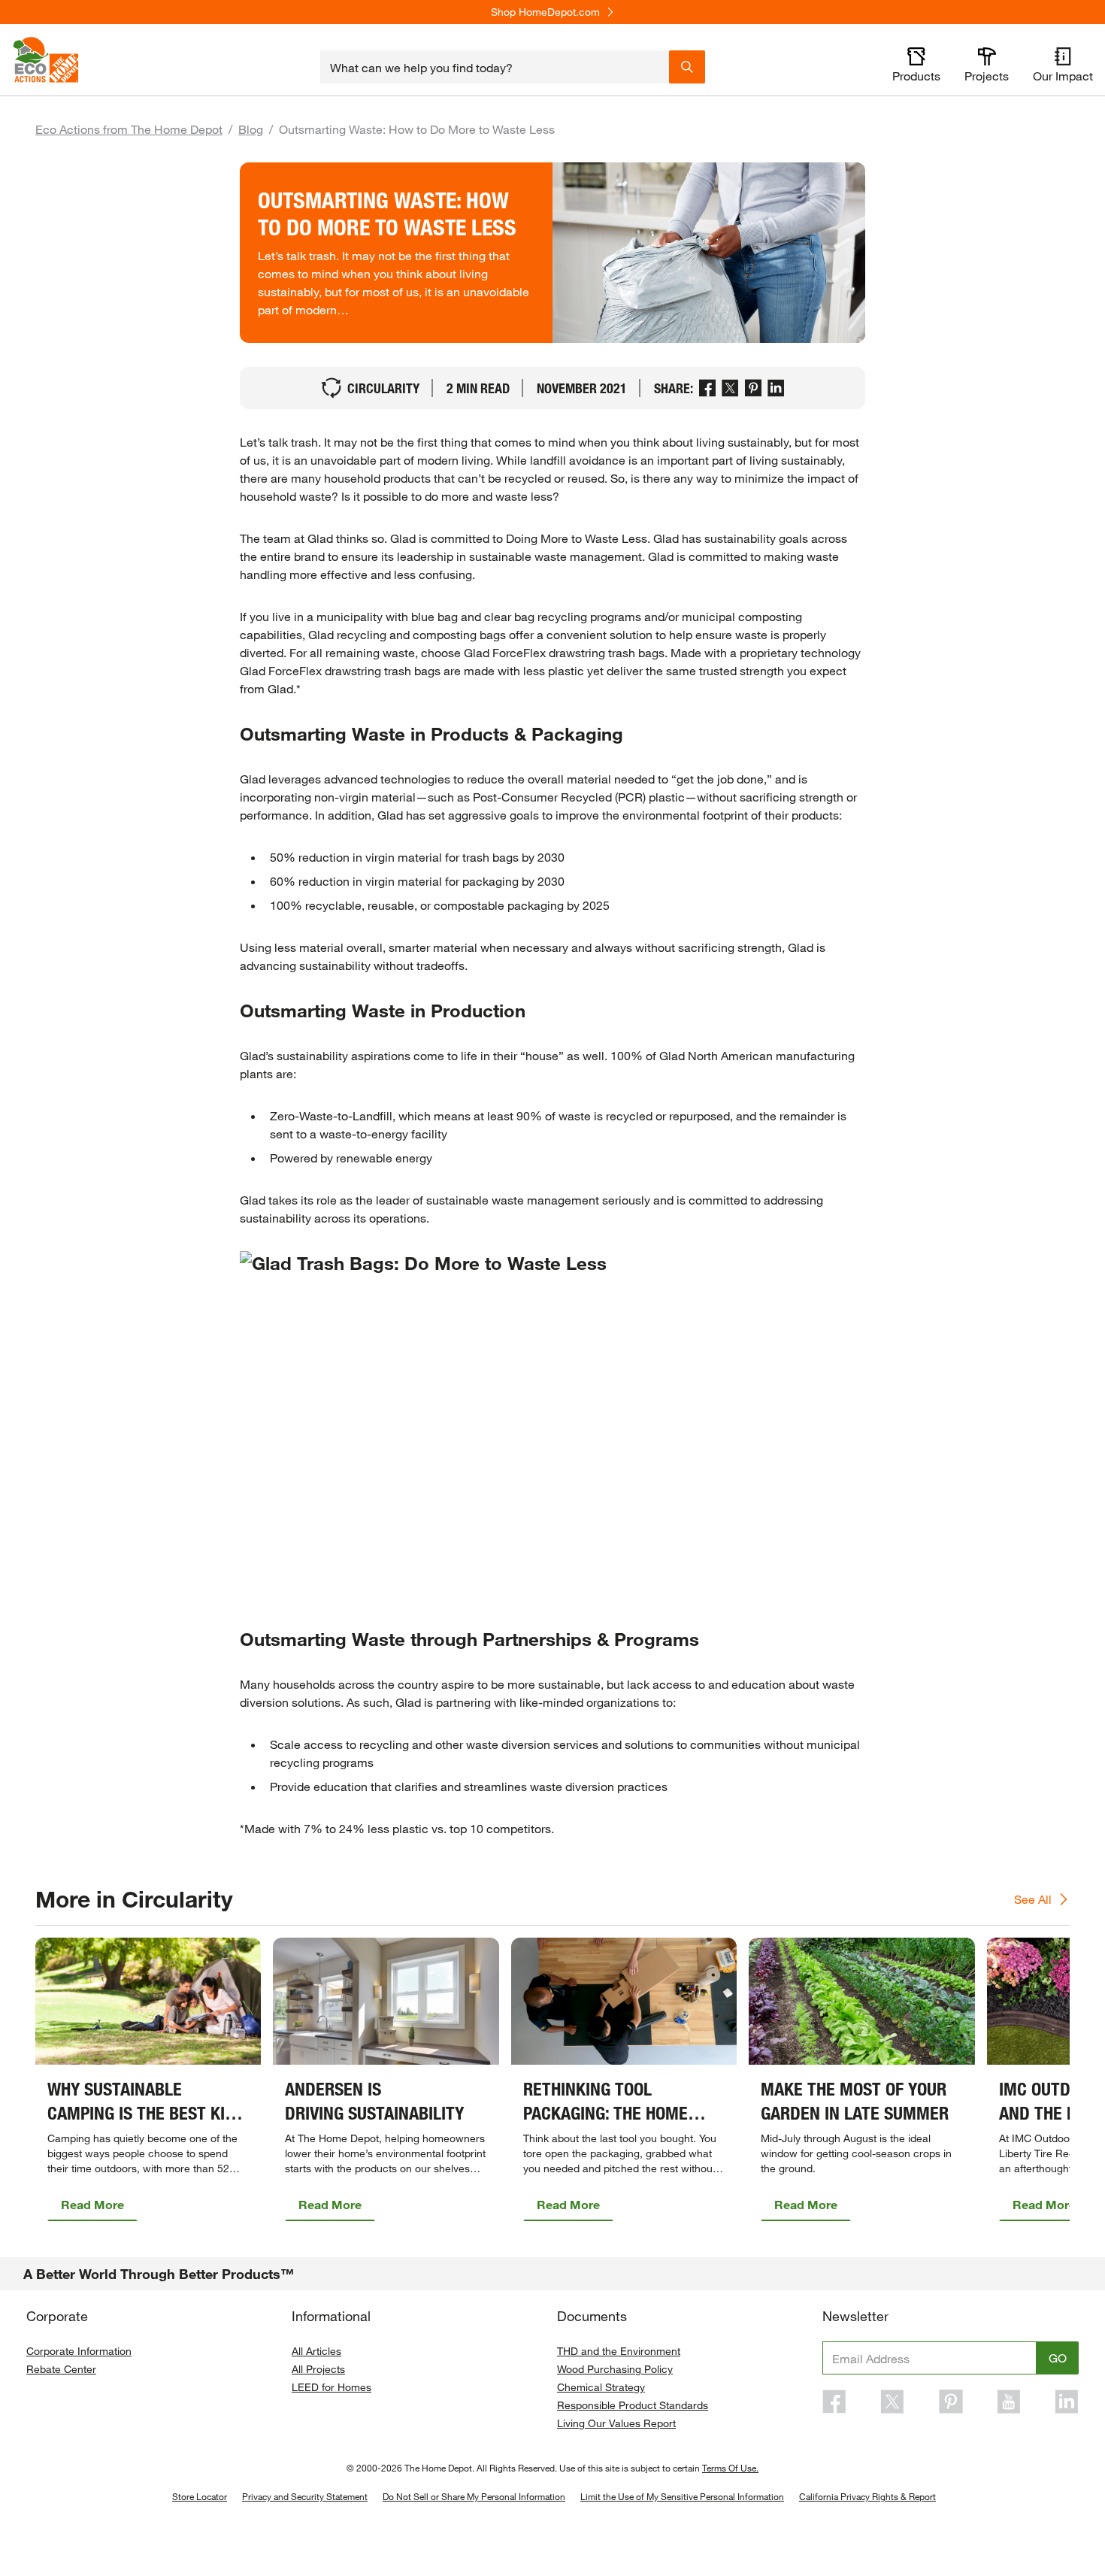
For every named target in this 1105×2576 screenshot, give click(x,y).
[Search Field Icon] (687, 67)
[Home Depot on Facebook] (834, 2402)
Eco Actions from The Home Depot (129, 129)
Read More (92, 2204)
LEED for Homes (331, 2387)
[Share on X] (730, 388)
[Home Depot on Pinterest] (951, 2402)
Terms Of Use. (730, 2468)
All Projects (318, 2369)
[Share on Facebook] (708, 388)
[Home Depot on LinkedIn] (1067, 2402)
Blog (251, 129)
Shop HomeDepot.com (545, 12)
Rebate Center (61, 2369)
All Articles (316, 2351)
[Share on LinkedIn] (776, 388)
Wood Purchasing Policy (615, 2369)
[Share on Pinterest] (754, 388)
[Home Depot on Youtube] (1009, 2402)
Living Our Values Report (616, 2423)
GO (1058, 2358)
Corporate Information (79, 2351)
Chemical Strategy (601, 2387)
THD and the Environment (619, 2351)
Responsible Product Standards (633, 2405)
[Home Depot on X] (892, 2402)
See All (1033, 1899)
